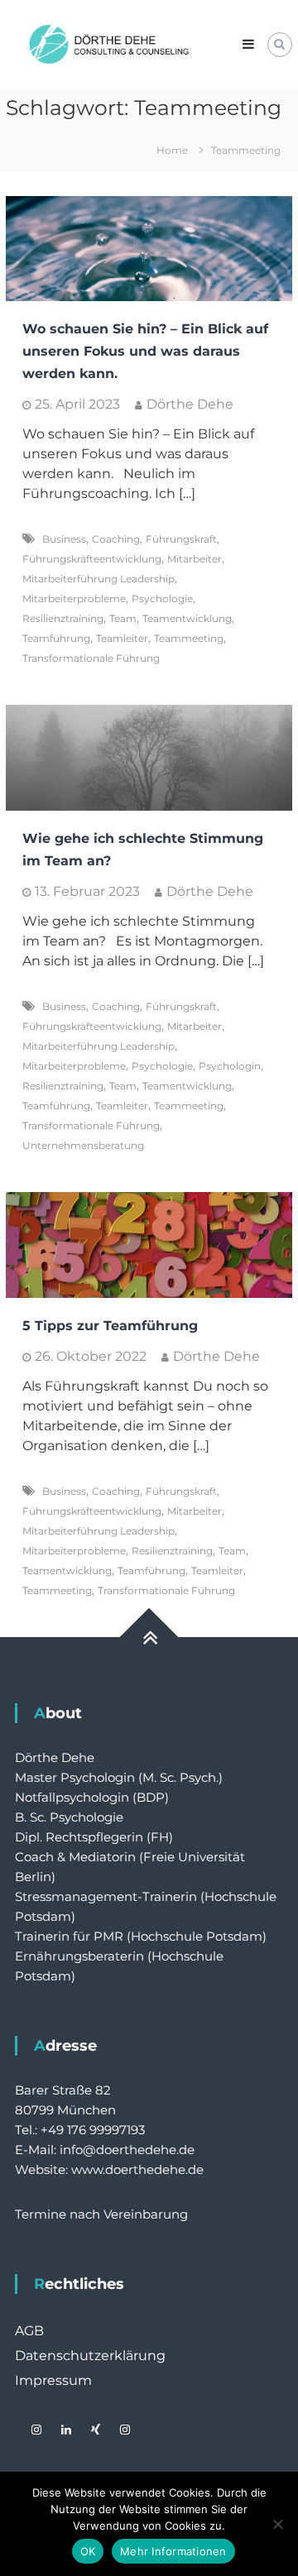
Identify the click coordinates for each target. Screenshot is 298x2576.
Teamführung (56, 638)
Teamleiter (122, 638)
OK (88, 2551)
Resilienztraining (63, 618)
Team (123, 618)
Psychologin (230, 1066)
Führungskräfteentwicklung (92, 559)
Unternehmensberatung (83, 1145)
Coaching (116, 539)
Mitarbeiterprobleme (74, 599)
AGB (29, 2331)
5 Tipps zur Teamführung (110, 1326)
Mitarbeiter (195, 559)
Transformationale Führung (91, 658)
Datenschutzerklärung (90, 2356)
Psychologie (162, 599)
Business (64, 539)
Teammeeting (189, 638)
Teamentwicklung (187, 618)
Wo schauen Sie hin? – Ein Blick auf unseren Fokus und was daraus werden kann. (145, 351)
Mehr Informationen (173, 2551)
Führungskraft (181, 539)
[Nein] (277, 2524)
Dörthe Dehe (190, 404)
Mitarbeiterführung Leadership (99, 579)
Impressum (53, 2380)
